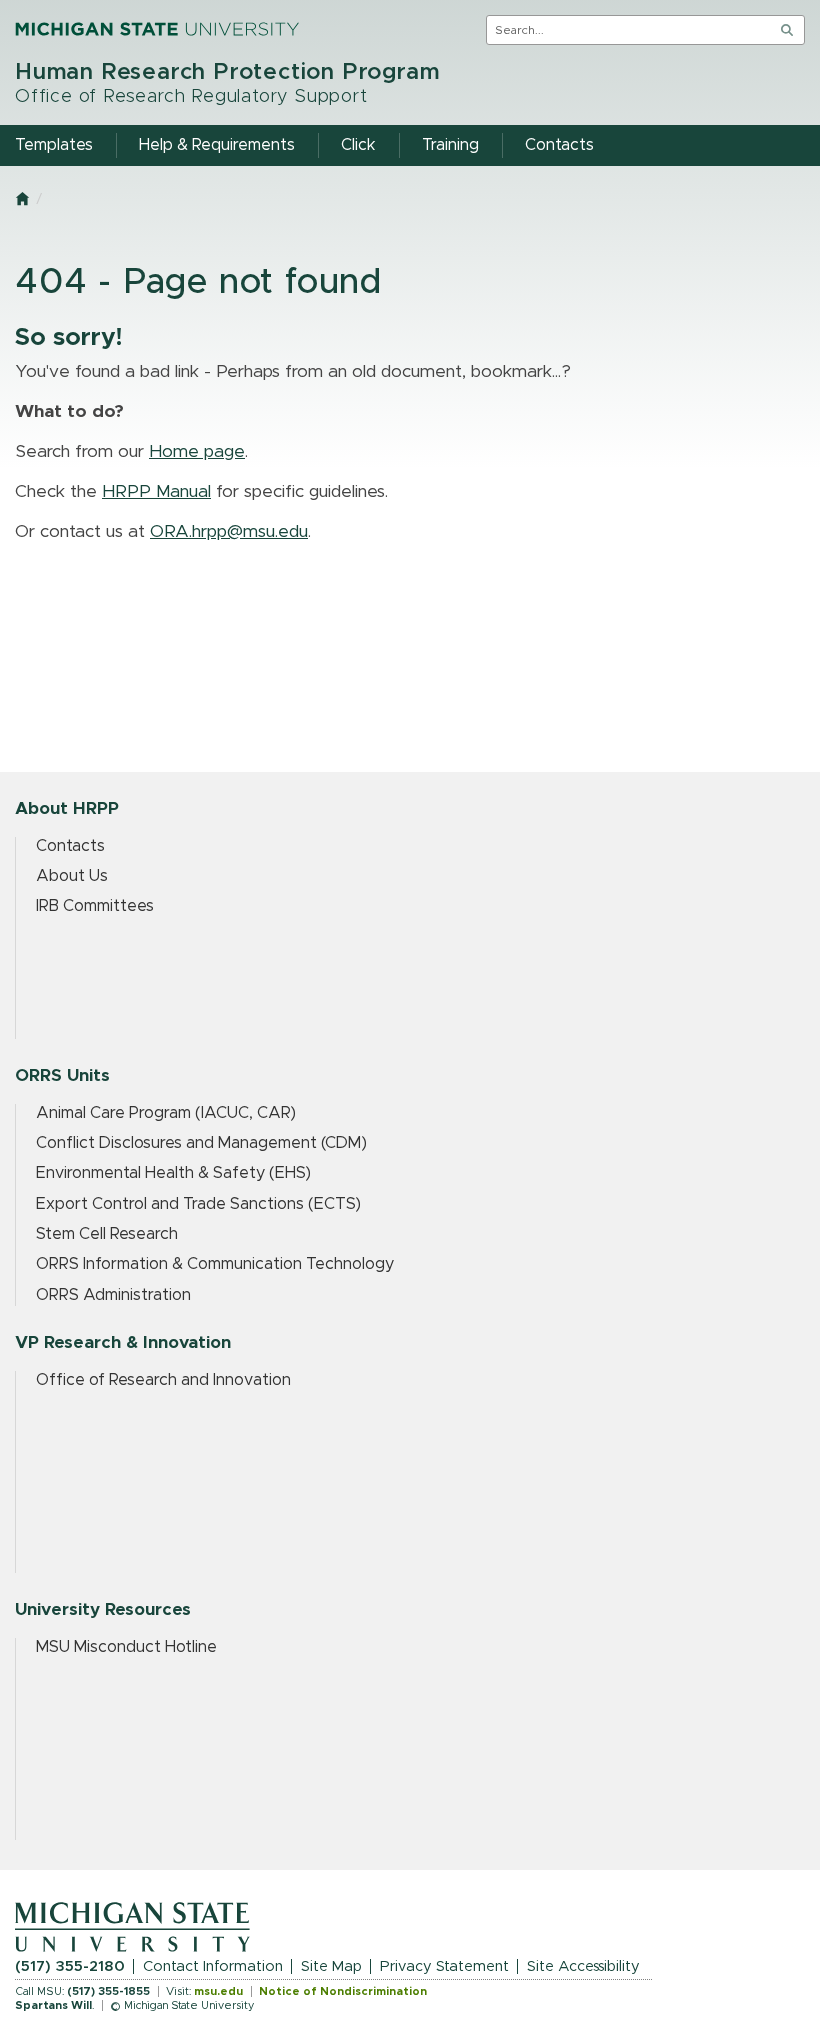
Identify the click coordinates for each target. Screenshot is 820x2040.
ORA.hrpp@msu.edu (229, 532)
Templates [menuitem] (54, 145)
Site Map (331, 1966)
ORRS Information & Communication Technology (215, 1264)
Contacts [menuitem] (559, 145)
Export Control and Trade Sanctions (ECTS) (198, 1204)
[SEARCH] (787, 30)
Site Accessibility (583, 1966)
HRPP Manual (156, 492)
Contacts (70, 846)
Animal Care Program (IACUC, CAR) (166, 1113)
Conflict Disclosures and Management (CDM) (201, 1143)
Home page (197, 452)
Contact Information (213, 1966)
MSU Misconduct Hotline (126, 1647)
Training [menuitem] (450, 145)
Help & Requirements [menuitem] (217, 145)
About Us (72, 876)
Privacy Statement (444, 1966)
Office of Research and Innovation (163, 1380)
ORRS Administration (113, 1295)
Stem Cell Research (107, 1234)
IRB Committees (95, 906)
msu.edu (218, 1991)
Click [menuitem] (358, 145)
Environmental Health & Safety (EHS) (173, 1173)
